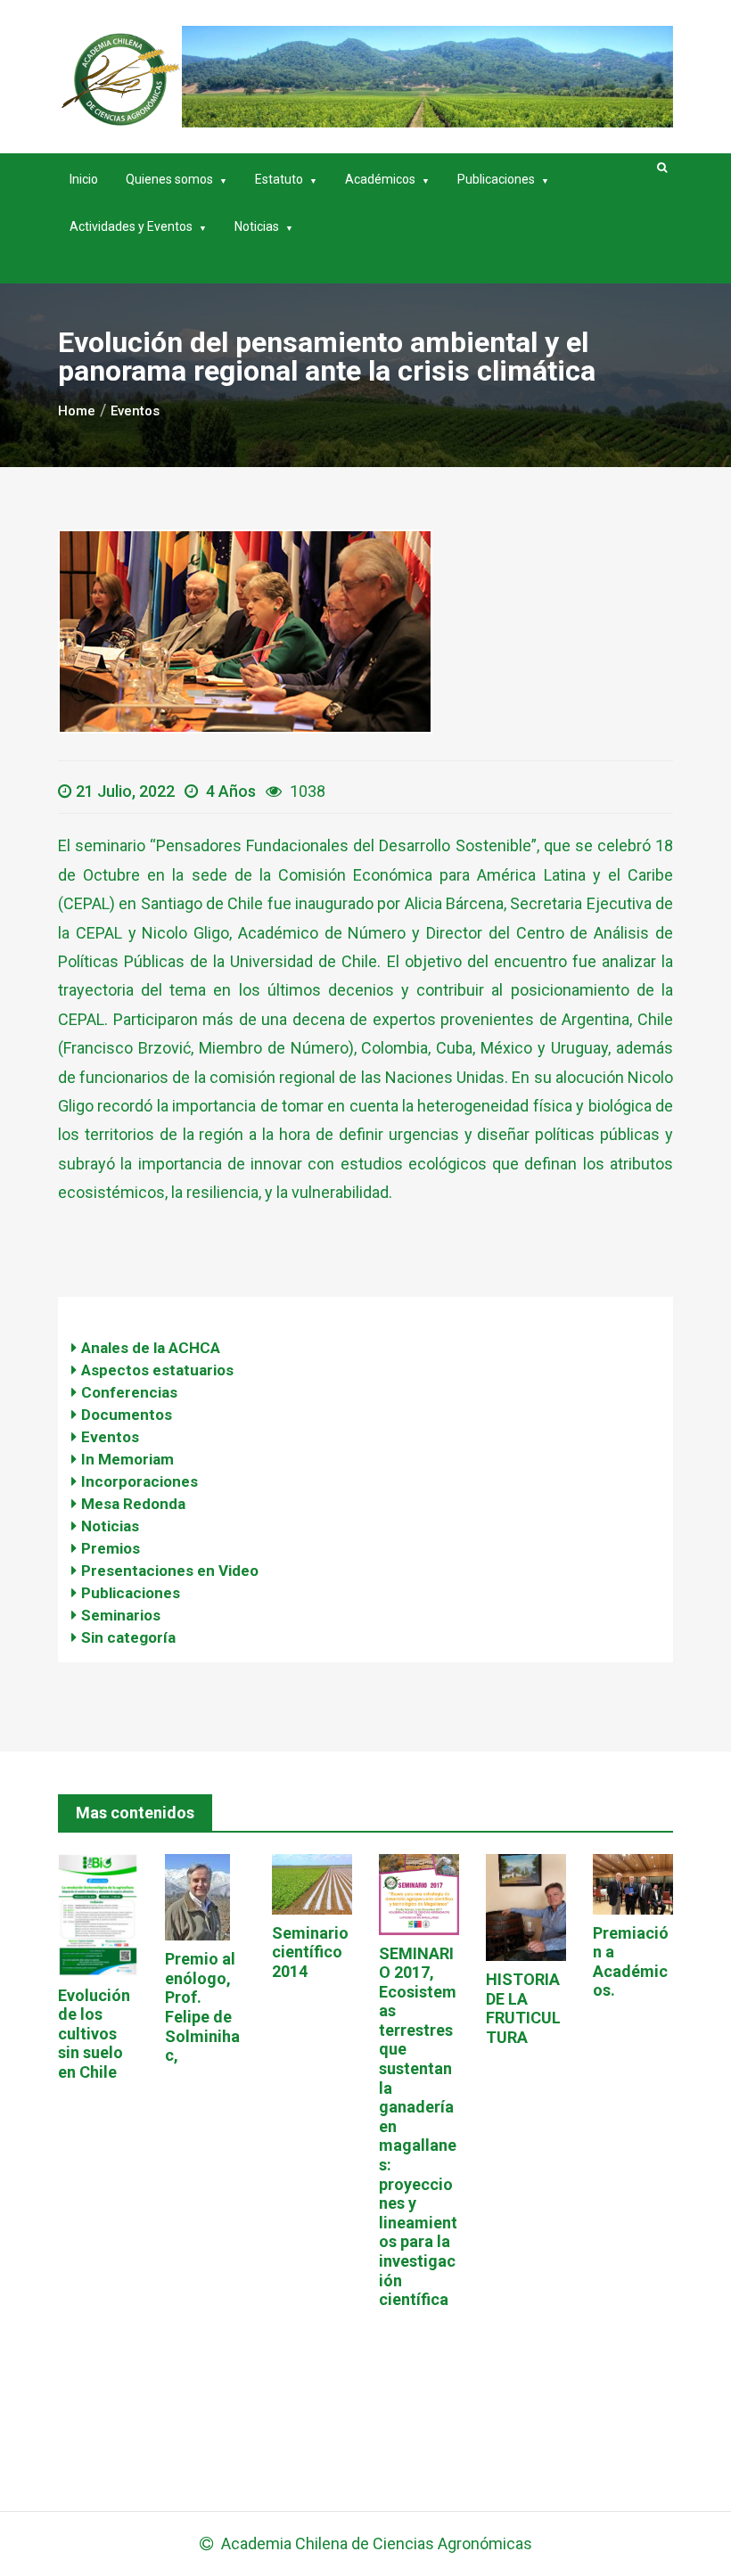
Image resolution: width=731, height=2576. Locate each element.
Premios (111, 1548)
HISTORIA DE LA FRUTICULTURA (523, 2008)
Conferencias (129, 1392)
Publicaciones (496, 179)
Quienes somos (169, 179)
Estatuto (279, 179)
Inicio (84, 179)
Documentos (127, 1415)
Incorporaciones (140, 1481)
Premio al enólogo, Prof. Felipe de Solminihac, (202, 2007)
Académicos (380, 179)
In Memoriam (127, 1459)
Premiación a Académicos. (631, 1962)
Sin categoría (128, 1637)
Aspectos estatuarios (157, 1370)
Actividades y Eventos (131, 226)
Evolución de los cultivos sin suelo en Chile (94, 2034)
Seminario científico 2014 (310, 1952)
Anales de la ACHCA (151, 1348)
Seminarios (121, 1615)
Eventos (110, 1437)
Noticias (257, 226)
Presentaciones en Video (170, 1571)
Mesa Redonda (133, 1504)
